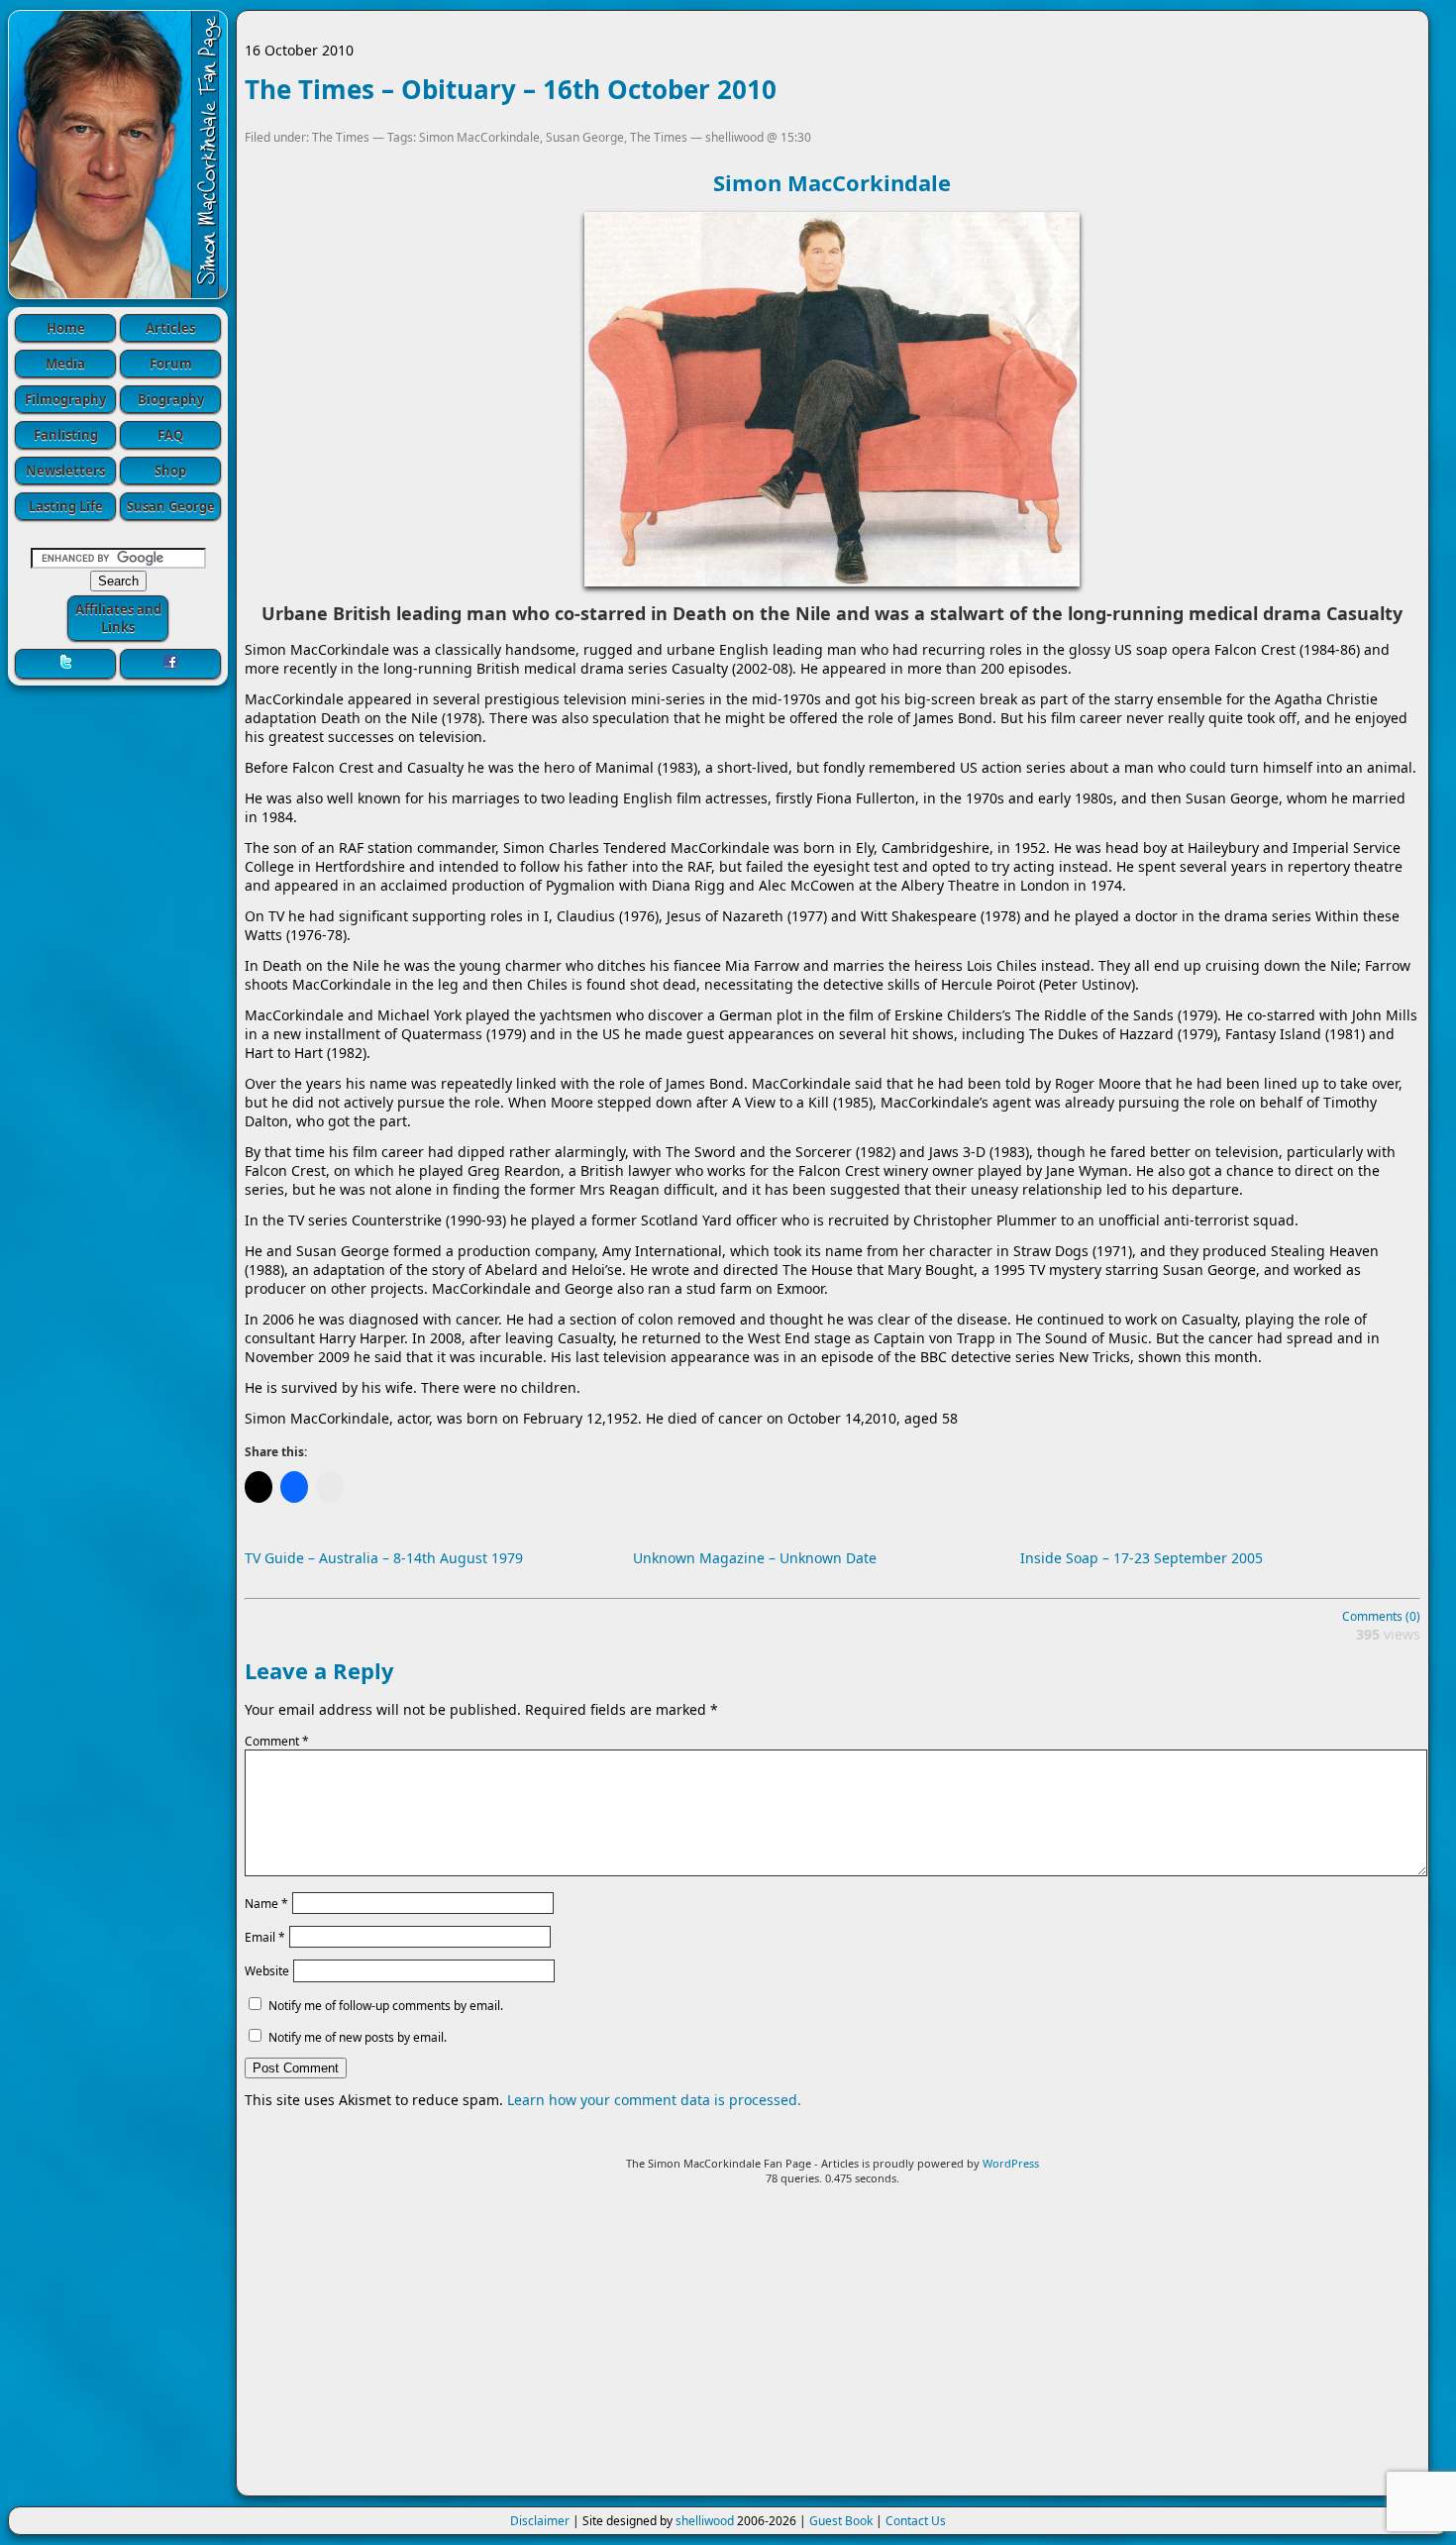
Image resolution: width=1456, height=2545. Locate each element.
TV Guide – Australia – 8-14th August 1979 (384, 1558)
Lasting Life (66, 506)
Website (267, 1971)
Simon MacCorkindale (479, 137)
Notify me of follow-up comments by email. (386, 2006)
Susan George (171, 506)
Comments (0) (1381, 1616)
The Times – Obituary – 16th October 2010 (511, 89)
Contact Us (916, 2521)
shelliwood (705, 2521)
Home (66, 328)
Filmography (65, 399)
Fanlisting (66, 435)
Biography (171, 399)
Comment (277, 1741)
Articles (170, 328)
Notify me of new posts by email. (358, 2037)
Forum (171, 364)
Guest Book (841, 2521)
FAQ (170, 435)
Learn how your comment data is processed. (654, 2100)
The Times (341, 137)
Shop (170, 471)
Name (266, 1903)
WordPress (1011, 2163)
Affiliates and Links (118, 618)
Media (65, 364)
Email (265, 1937)
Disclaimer (540, 2521)
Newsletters (65, 471)
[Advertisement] (832, 2349)
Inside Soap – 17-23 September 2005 (1142, 1558)
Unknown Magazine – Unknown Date (755, 1558)
